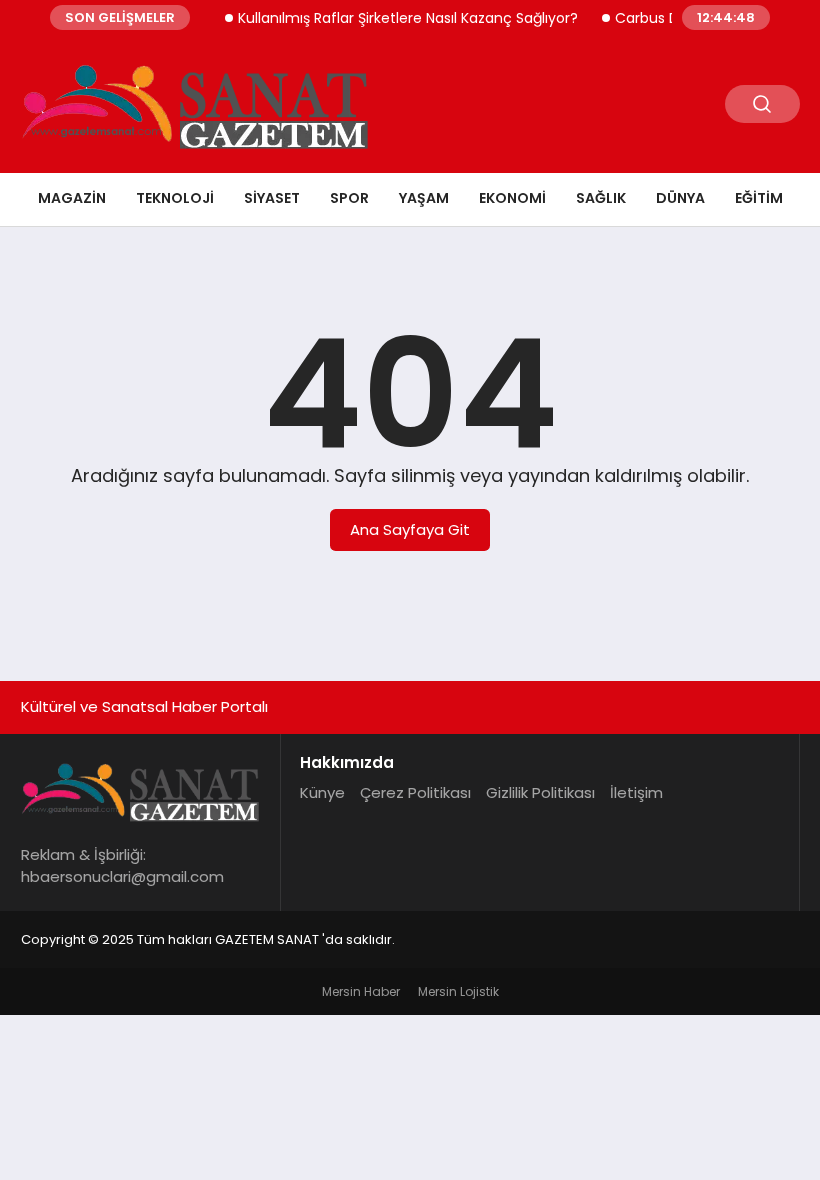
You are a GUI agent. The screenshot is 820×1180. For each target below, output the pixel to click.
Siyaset (272, 198)
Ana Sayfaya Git (410, 529)
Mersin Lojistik (458, 991)
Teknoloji (175, 198)
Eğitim (759, 198)
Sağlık (601, 198)
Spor (349, 198)
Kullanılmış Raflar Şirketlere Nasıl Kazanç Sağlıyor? (398, 18)
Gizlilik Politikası (540, 792)
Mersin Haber (361, 991)
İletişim (636, 792)
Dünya (680, 198)
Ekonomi (512, 198)
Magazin (72, 198)
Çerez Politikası (415, 792)
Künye (322, 792)
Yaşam (424, 198)
